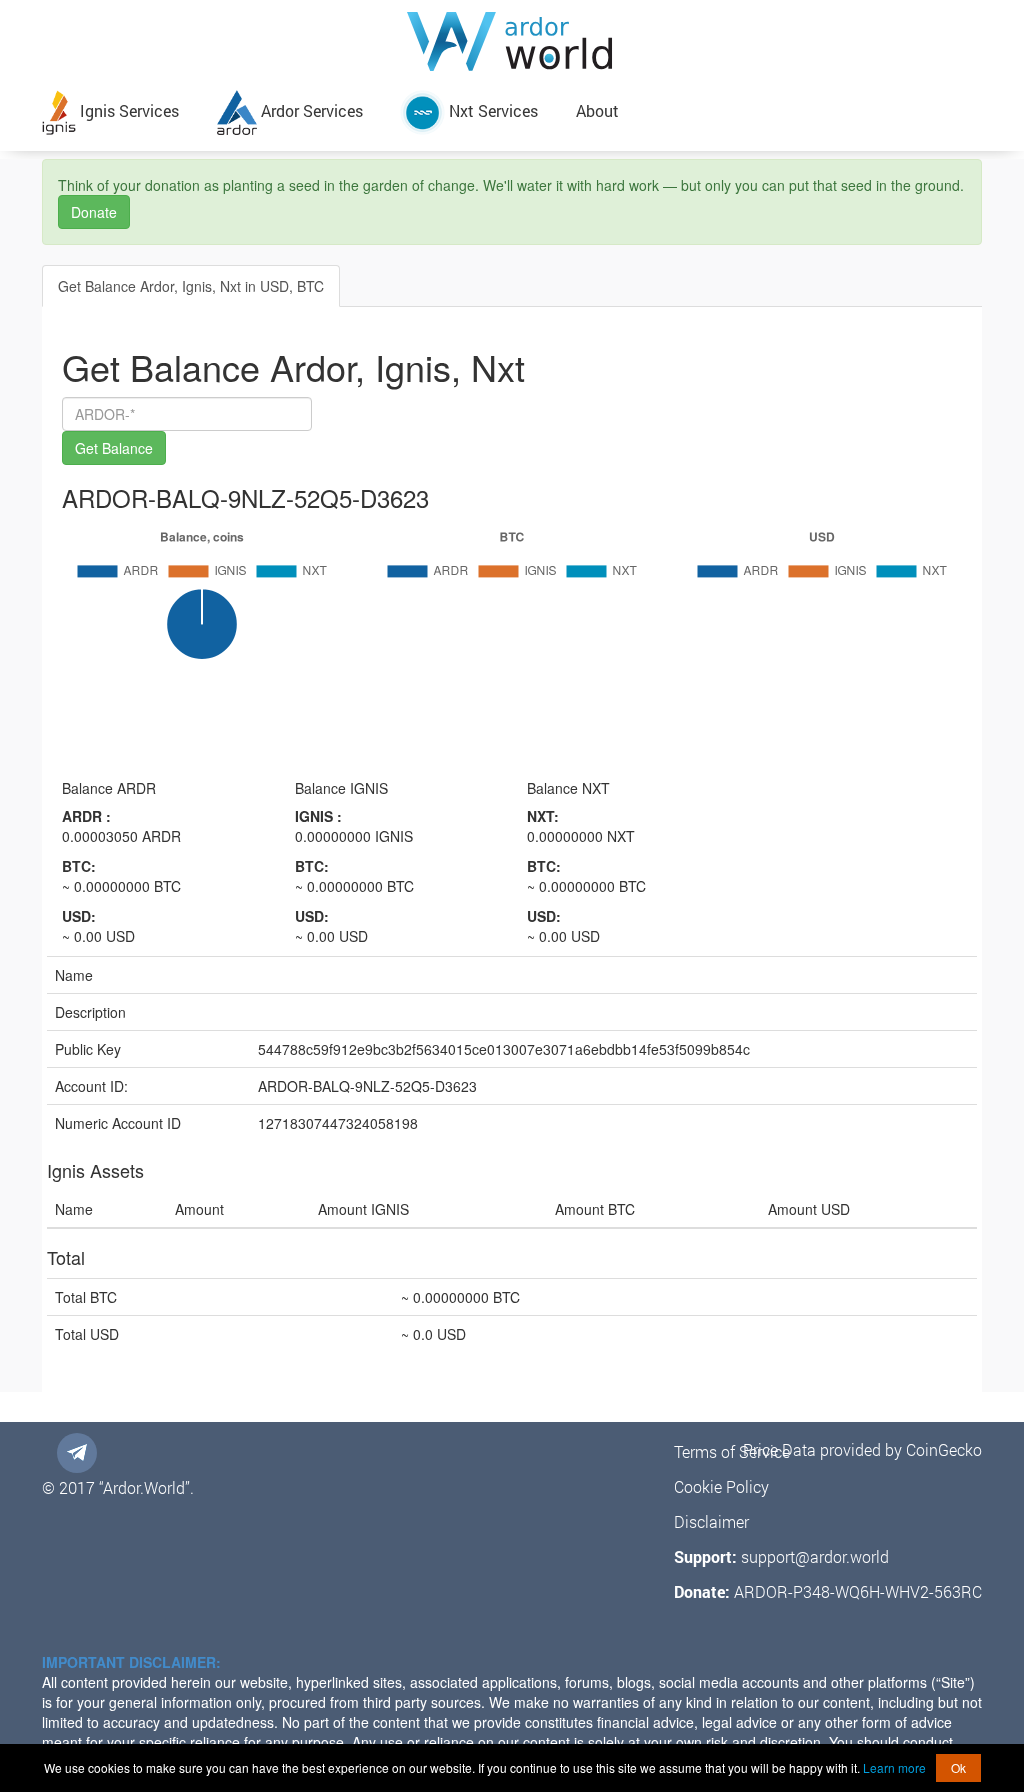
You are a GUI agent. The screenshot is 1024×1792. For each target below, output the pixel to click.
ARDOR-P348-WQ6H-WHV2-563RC (858, 1591)
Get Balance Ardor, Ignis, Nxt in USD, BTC (191, 286)
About (597, 110)
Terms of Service (732, 1451)
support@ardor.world (815, 1556)
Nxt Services (491, 110)
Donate (94, 212)
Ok (958, 1767)
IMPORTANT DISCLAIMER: (131, 1662)
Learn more (894, 1767)
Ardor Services (310, 110)
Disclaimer (711, 1521)
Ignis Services (127, 110)
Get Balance (114, 448)
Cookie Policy (721, 1486)
